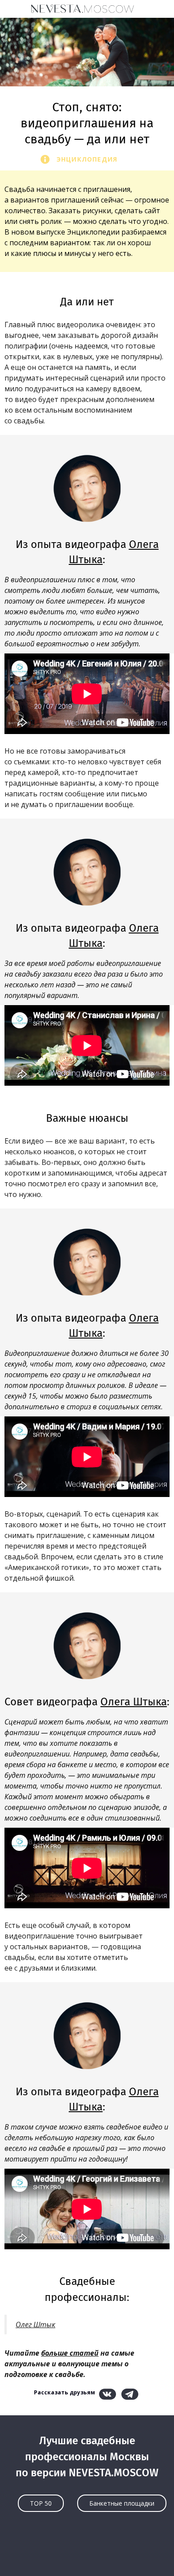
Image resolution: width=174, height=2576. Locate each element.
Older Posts (87, 2552)
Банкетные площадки (122, 2503)
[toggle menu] (16, 8)
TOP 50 (41, 2503)
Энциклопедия (87, 159)
